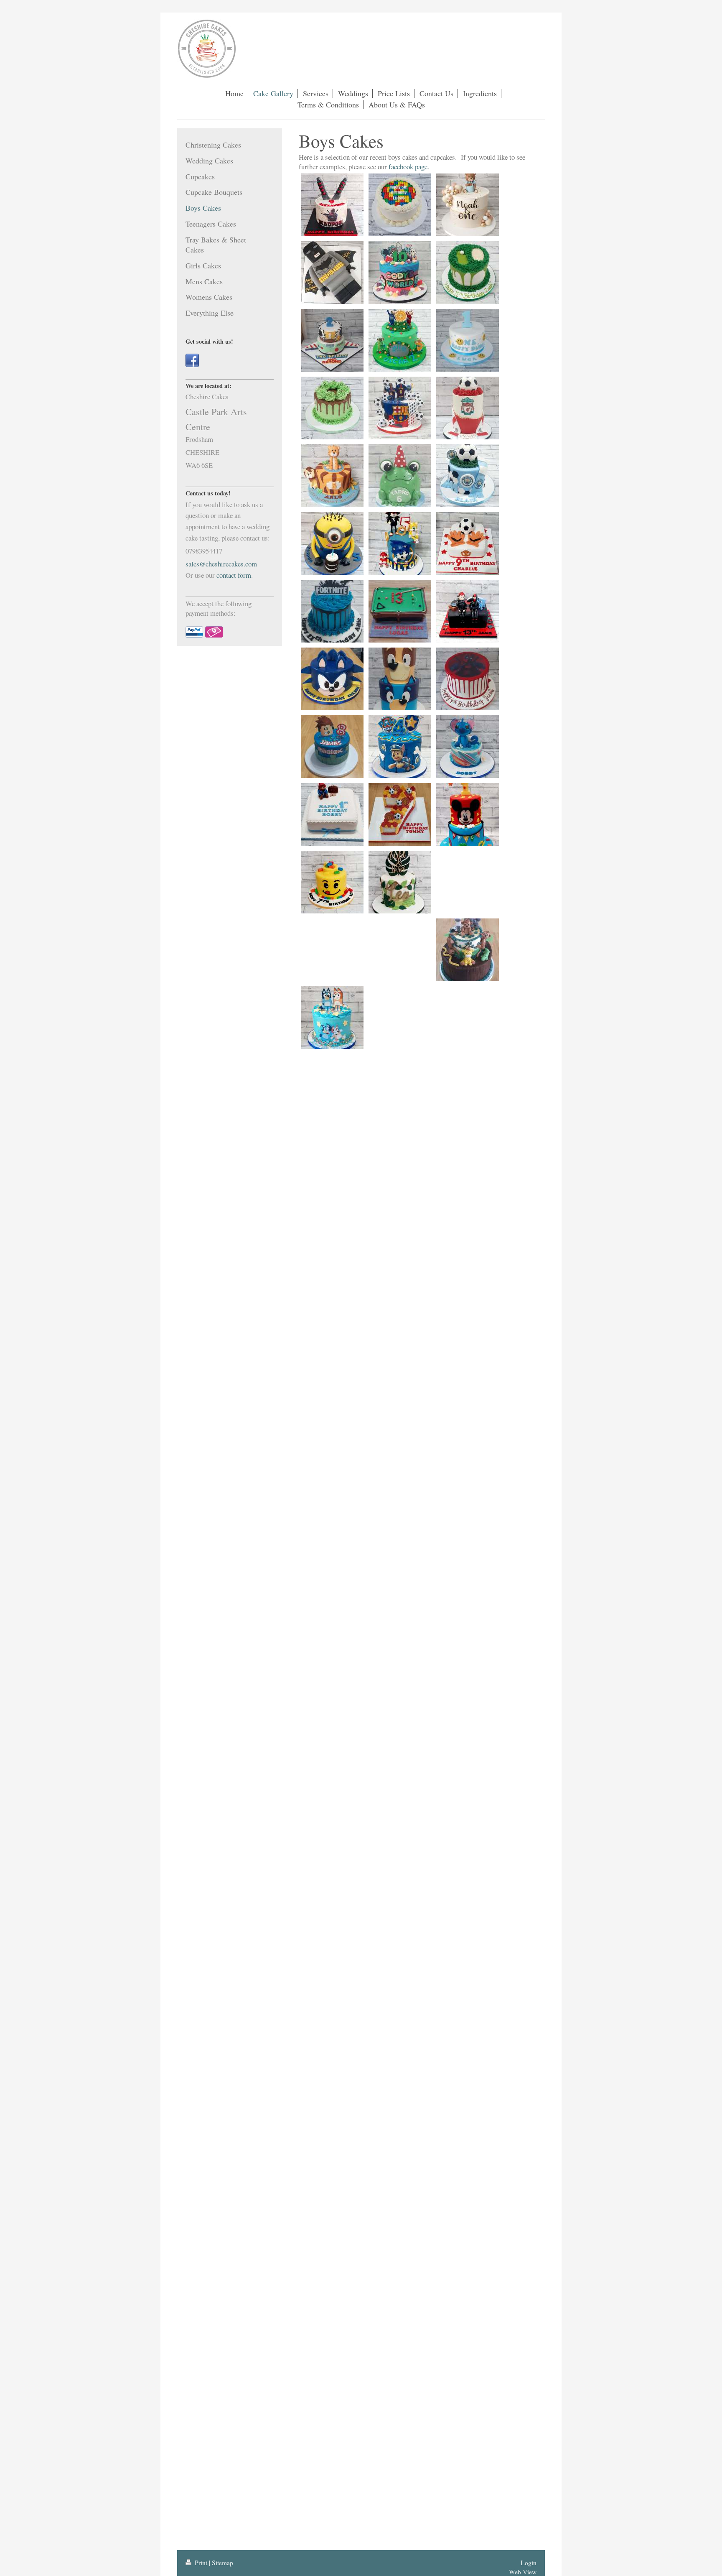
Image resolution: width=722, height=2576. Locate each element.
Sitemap (222, 2563)
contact (226, 575)
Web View (523, 2572)
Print (201, 2563)
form (244, 575)
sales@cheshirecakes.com (221, 564)
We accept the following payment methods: (219, 608)
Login (529, 2563)
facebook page (408, 167)
